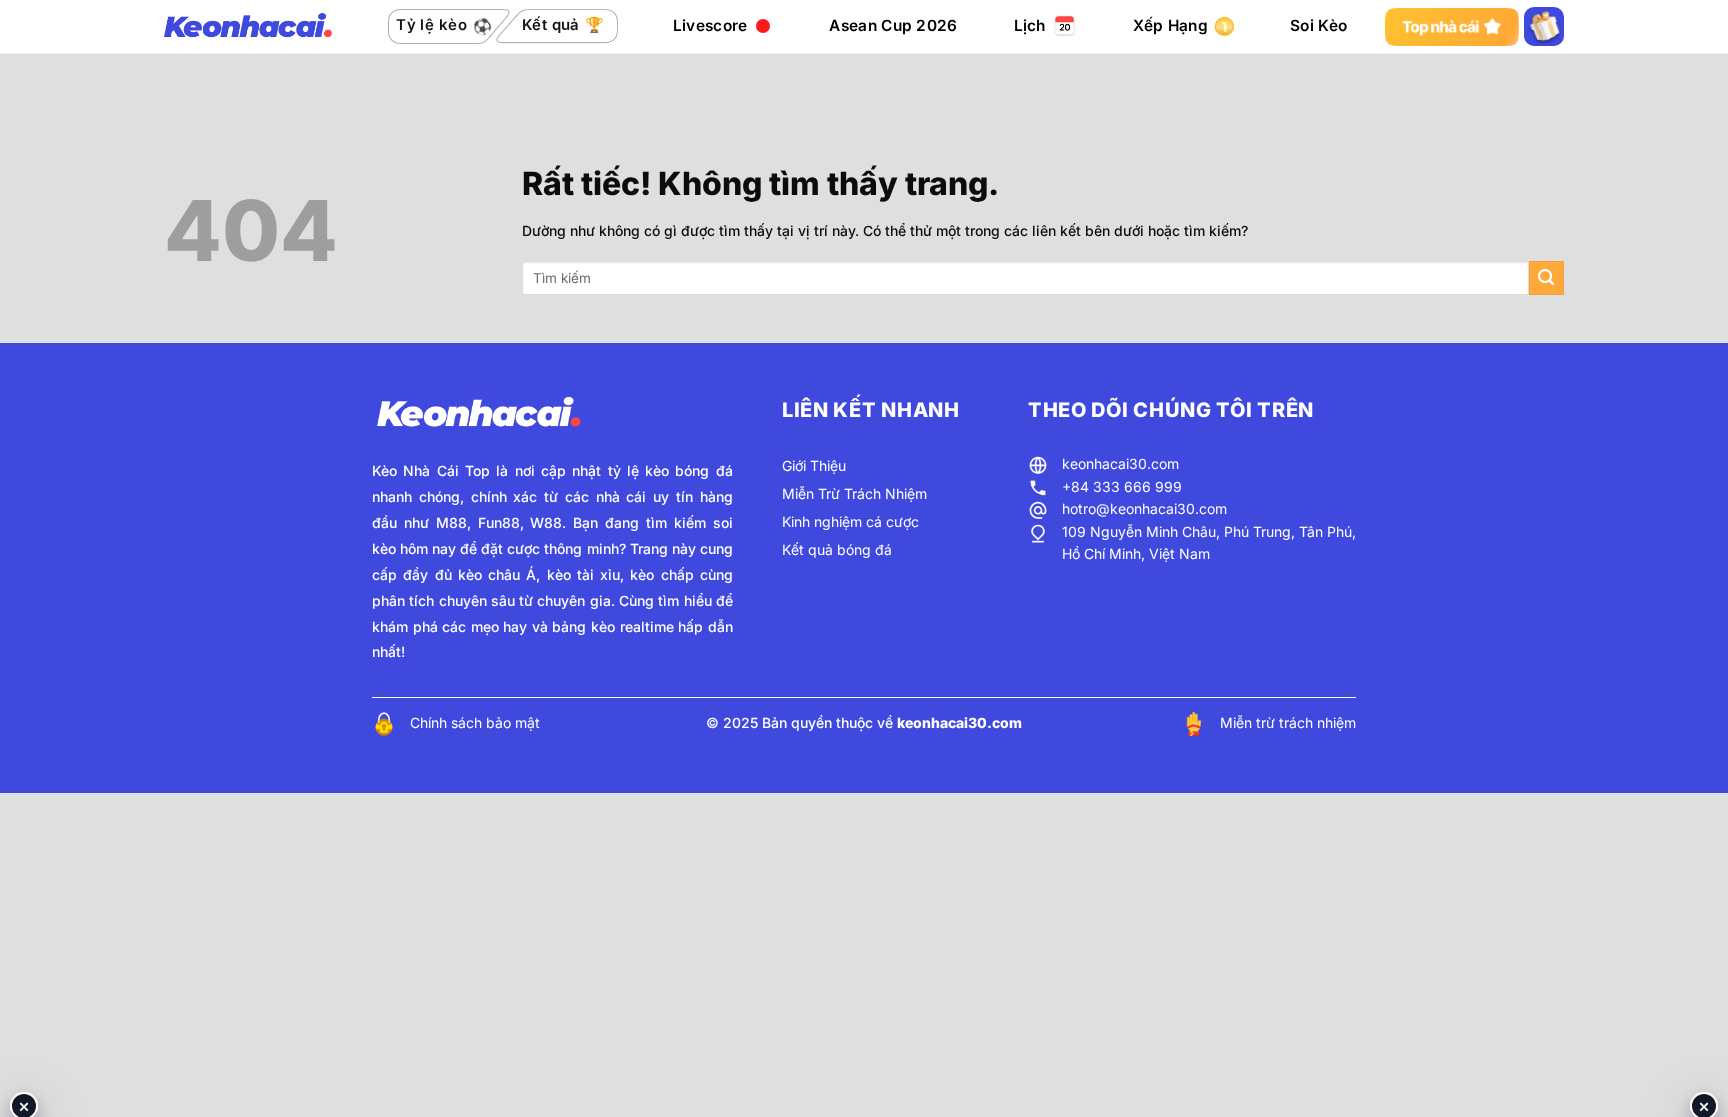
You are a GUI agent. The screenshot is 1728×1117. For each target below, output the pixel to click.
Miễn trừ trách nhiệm (1288, 722)
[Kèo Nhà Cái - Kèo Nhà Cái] (248, 27)
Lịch (1030, 25)
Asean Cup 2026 (893, 25)
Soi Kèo (1318, 25)
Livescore (710, 25)
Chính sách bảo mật (475, 722)
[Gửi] (1546, 278)
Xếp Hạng (1170, 25)
